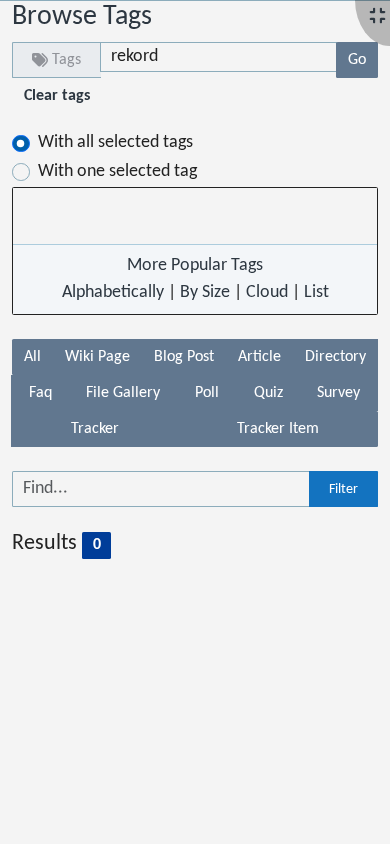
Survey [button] (338, 393)
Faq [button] (40, 393)
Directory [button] (335, 357)
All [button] (32, 357)
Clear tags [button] (57, 96)
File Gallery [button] (123, 393)
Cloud (267, 292)
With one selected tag (117, 171)
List (316, 292)
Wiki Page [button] (97, 357)
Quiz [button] (268, 393)
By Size (205, 292)
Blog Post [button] (184, 357)
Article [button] (259, 357)
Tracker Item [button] (278, 429)
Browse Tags (82, 17)
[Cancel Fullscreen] (377, 17)
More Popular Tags (195, 265)
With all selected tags (115, 142)
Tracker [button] (95, 429)
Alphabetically (113, 292)
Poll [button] (207, 393)
